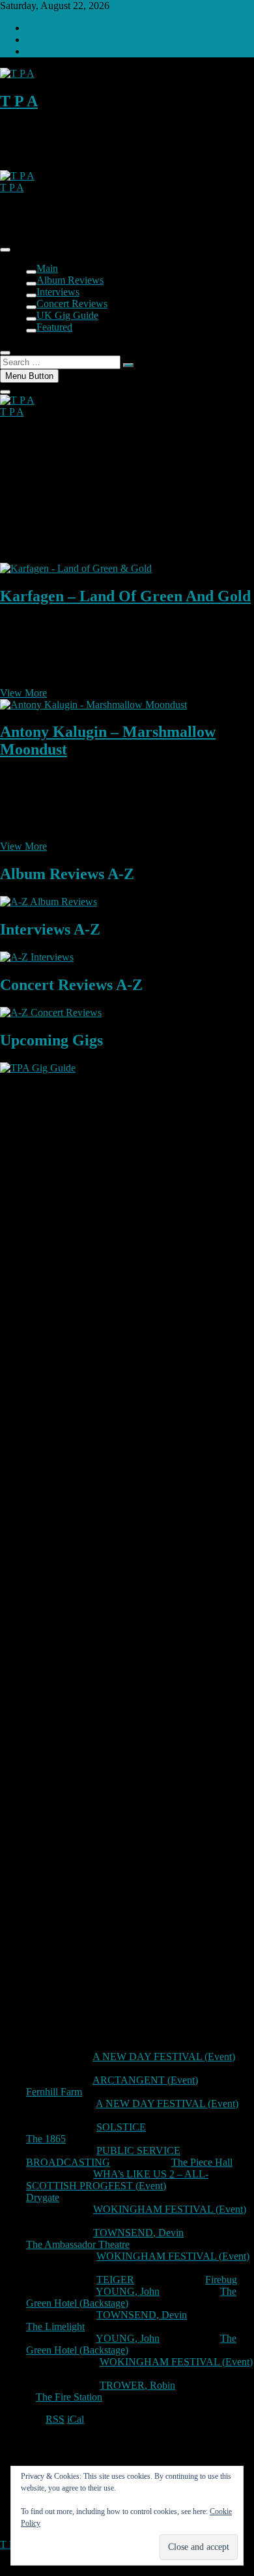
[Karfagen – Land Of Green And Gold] (76, 568)
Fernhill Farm (54, 2092)
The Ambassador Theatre (78, 2244)
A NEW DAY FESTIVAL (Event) (164, 2057)
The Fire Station (69, 2397)
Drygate (43, 2197)
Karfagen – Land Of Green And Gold (125, 596)
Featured (54, 327)
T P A (19, 101)
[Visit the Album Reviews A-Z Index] (49, 902)
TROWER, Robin (137, 2385)
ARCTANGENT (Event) (145, 2080)
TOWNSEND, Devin (138, 2233)
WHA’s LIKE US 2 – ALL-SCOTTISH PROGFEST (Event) (117, 2180)
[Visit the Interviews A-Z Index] (37, 957)
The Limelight (55, 2327)
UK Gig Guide (67, 315)
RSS (55, 2419)
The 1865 (46, 2139)
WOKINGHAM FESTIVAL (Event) (170, 2209)
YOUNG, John (128, 2291)
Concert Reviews (72, 304)
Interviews (58, 292)
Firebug (221, 2280)
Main (47, 268)
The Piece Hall (202, 2162)
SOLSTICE (121, 2127)
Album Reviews (70, 280)
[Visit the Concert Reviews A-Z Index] (51, 1012)
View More (23, 693)
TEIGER (115, 2280)
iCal (76, 2419)
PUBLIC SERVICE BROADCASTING (103, 2156)
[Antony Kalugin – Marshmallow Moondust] (93, 705)
